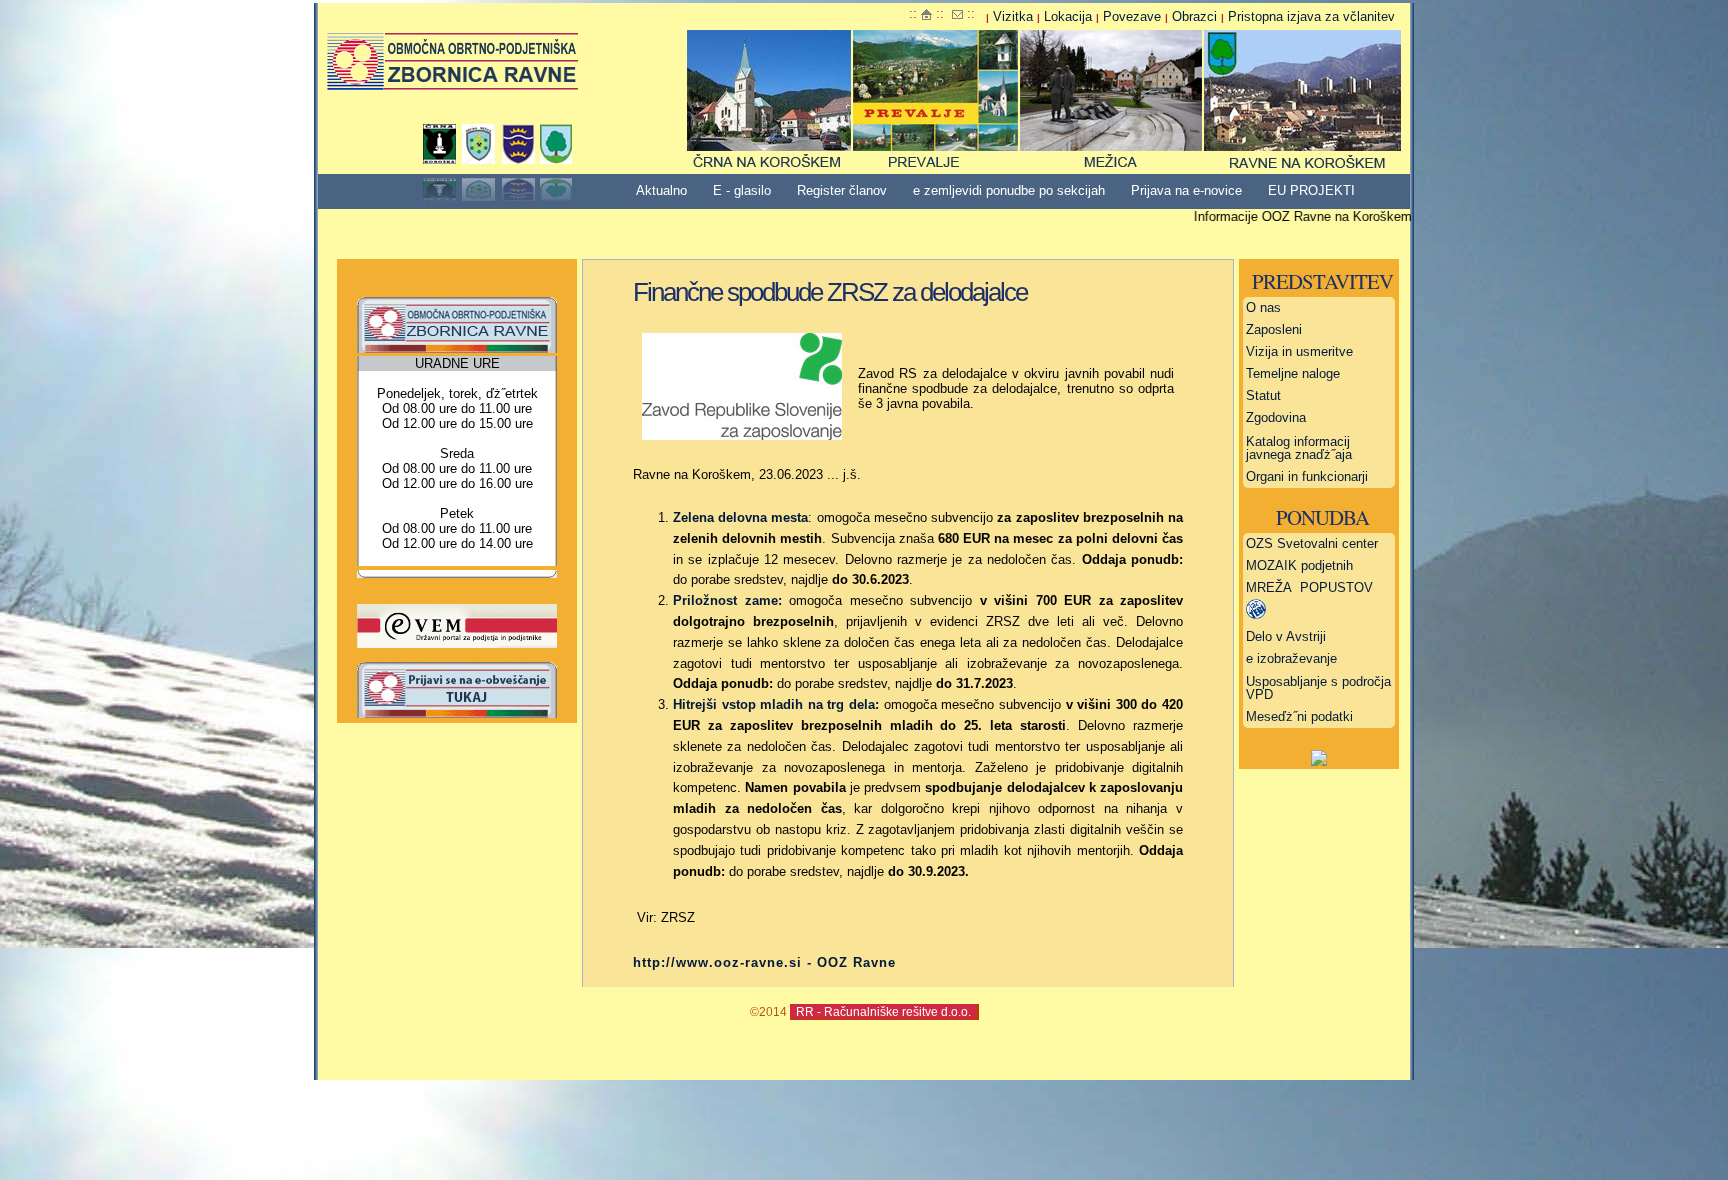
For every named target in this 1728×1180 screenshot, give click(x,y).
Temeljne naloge (1293, 373)
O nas (1263, 307)
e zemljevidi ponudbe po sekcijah (1009, 190)
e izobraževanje (1291, 658)
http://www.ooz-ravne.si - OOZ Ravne (764, 962)
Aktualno (661, 190)
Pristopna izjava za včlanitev (1311, 16)
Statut (1263, 395)
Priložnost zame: (727, 600)
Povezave (1132, 16)
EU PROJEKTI (1311, 190)
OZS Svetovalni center (1312, 543)
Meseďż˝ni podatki (1299, 716)
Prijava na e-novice (1186, 190)
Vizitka (1013, 16)
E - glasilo (742, 190)
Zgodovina (1276, 417)
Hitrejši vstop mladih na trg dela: (776, 704)
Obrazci (1194, 16)
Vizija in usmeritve (1299, 351)
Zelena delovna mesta (740, 517)
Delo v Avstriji (1286, 636)
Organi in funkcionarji (1307, 476)
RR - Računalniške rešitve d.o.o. (883, 1011)
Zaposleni (1274, 329)
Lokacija (1068, 16)
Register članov (842, 190)
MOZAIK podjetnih (1299, 565)
